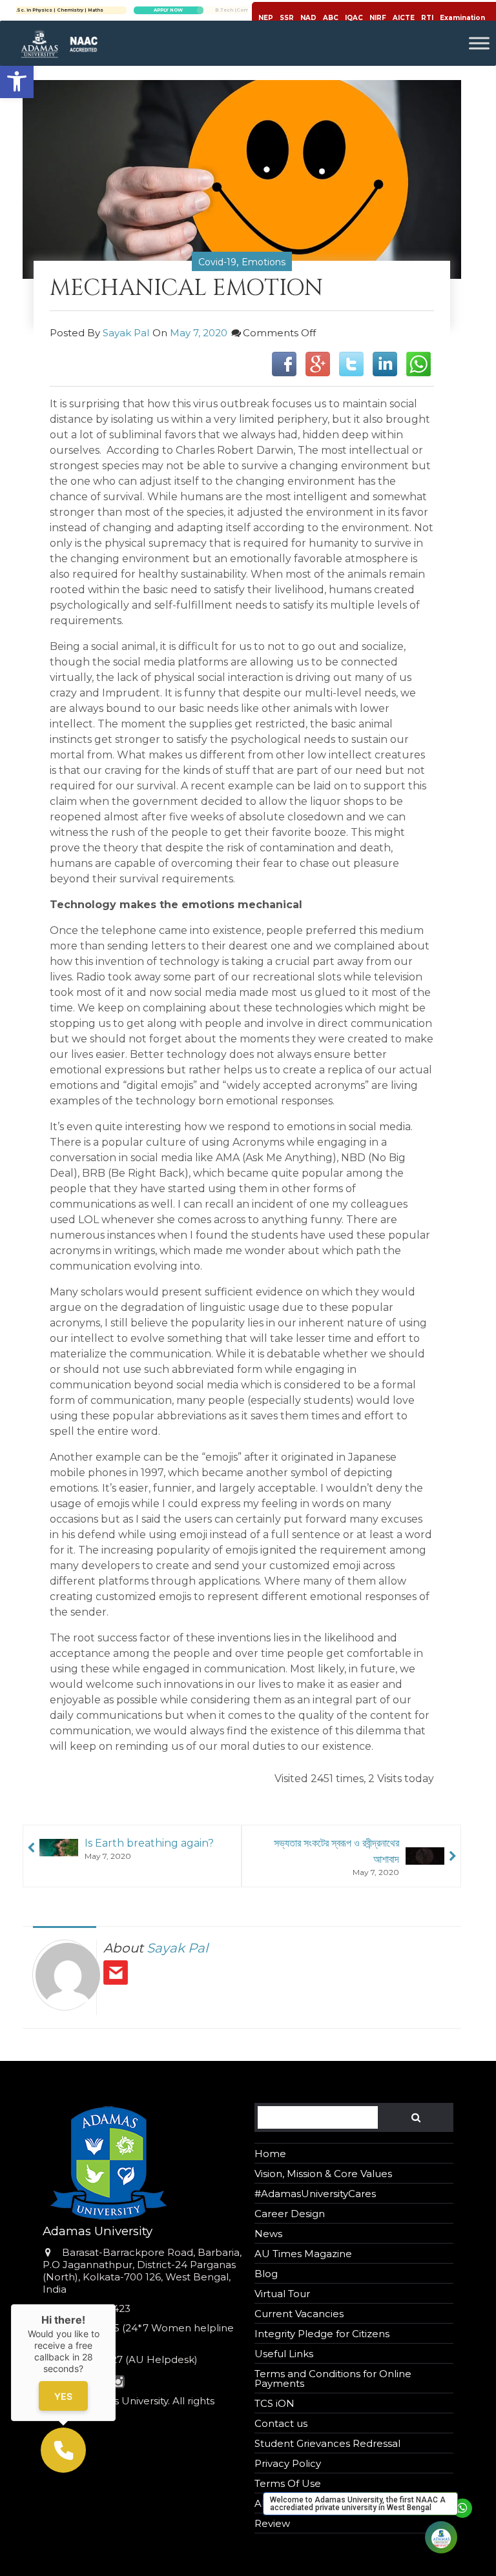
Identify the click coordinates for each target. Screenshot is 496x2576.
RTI (427, 18)
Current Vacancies (299, 2314)
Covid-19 (217, 262)
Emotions (263, 262)
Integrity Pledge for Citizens (322, 2334)
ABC (331, 18)
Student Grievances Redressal (327, 2443)
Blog (266, 2274)
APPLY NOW (245, 10)
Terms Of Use (288, 2483)
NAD (308, 18)
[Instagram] (119, 2383)
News (268, 2234)
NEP (266, 18)
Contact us (281, 2423)
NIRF (378, 18)
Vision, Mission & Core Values (323, 2174)
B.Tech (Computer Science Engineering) (134, 10)
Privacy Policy (288, 2463)
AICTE (404, 18)
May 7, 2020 (199, 333)
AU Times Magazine (303, 2254)
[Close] (116, 2304)
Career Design (290, 2214)
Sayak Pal (126, 333)
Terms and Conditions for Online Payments (333, 2378)
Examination (462, 18)
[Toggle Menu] (479, 43)
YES (63, 2396)
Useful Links (284, 2354)
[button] (17, 81)
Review (272, 2523)
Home (270, 2154)
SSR (287, 18)
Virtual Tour (282, 2294)
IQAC (354, 18)
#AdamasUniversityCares (315, 2194)
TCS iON (274, 2403)
